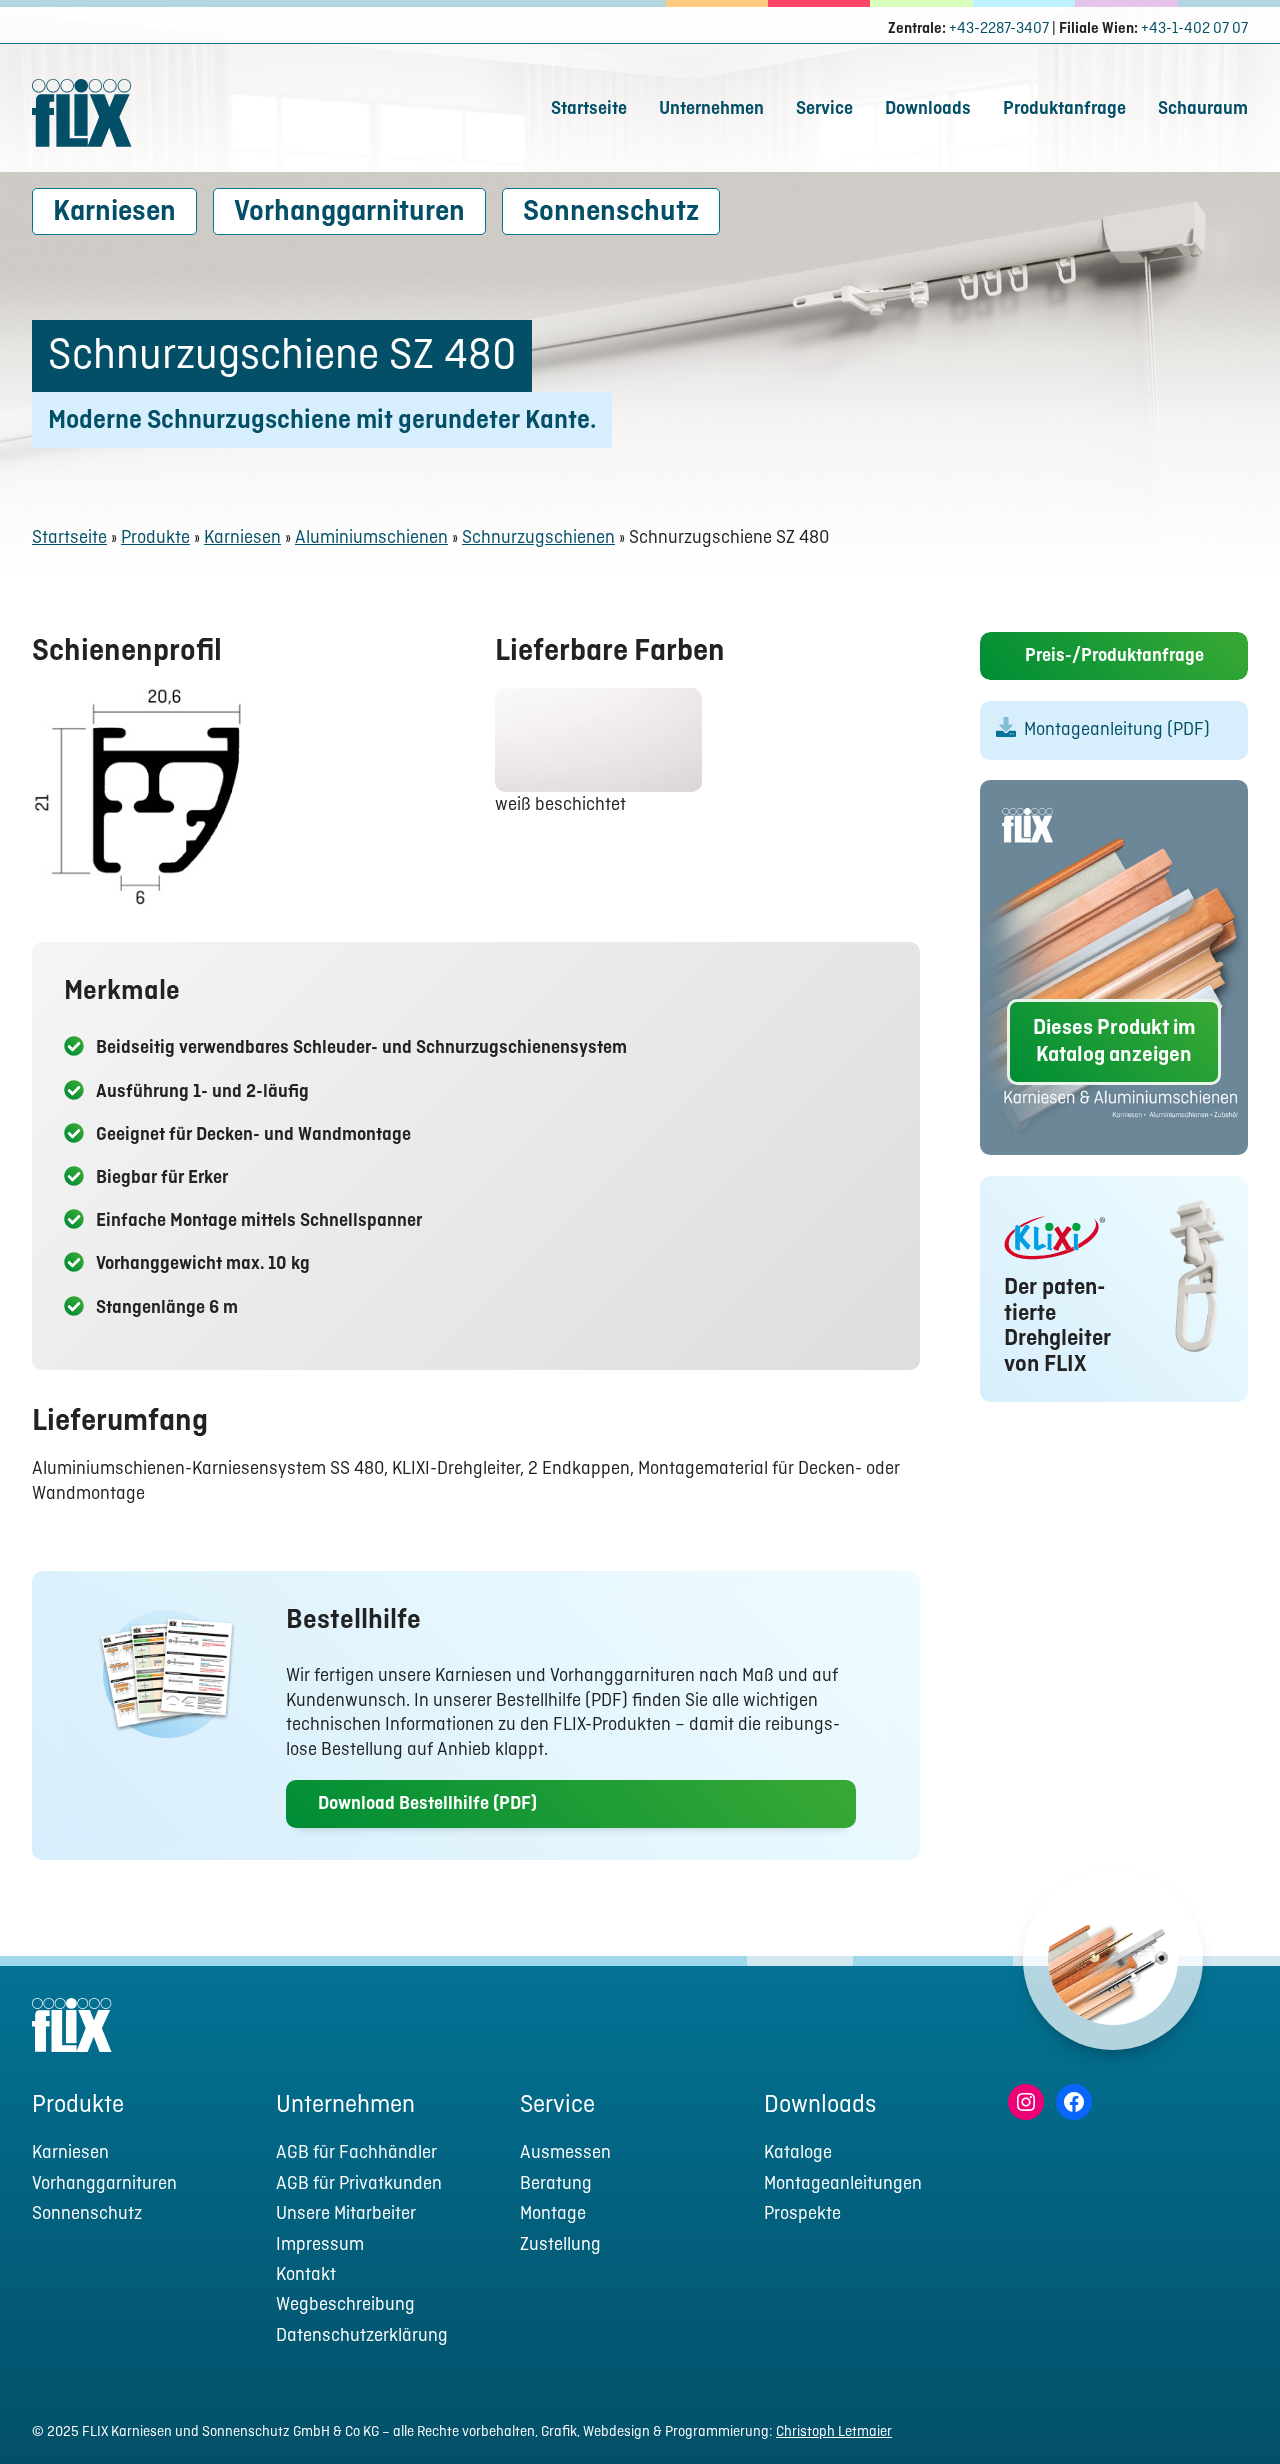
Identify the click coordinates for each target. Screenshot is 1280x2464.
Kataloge (798, 2153)
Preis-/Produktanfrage (1114, 656)
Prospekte (802, 2214)
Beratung (556, 2184)
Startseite (589, 109)
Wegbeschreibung (345, 2305)
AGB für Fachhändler (356, 2153)
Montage (553, 2214)
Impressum (320, 2245)
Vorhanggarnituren (349, 212)
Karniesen (114, 212)
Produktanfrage (1064, 109)
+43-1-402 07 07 (1194, 29)
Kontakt (306, 2275)
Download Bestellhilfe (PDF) (427, 1804)
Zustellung (560, 2245)
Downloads (928, 109)
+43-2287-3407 (999, 29)
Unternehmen (711, 109)
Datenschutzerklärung (362, 2336)
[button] (1227, 2409)
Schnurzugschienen (538, 538)
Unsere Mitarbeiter (346, 2214)
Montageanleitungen (843, 2184)
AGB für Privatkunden (359, 2184)
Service (824, 109)
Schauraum (1203, 109)
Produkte (155, 538)
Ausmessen (565, 2153)
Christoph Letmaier (834, 2432)
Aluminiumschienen (371, 538)
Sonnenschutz (611, 212)
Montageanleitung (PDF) (1117, 730)
